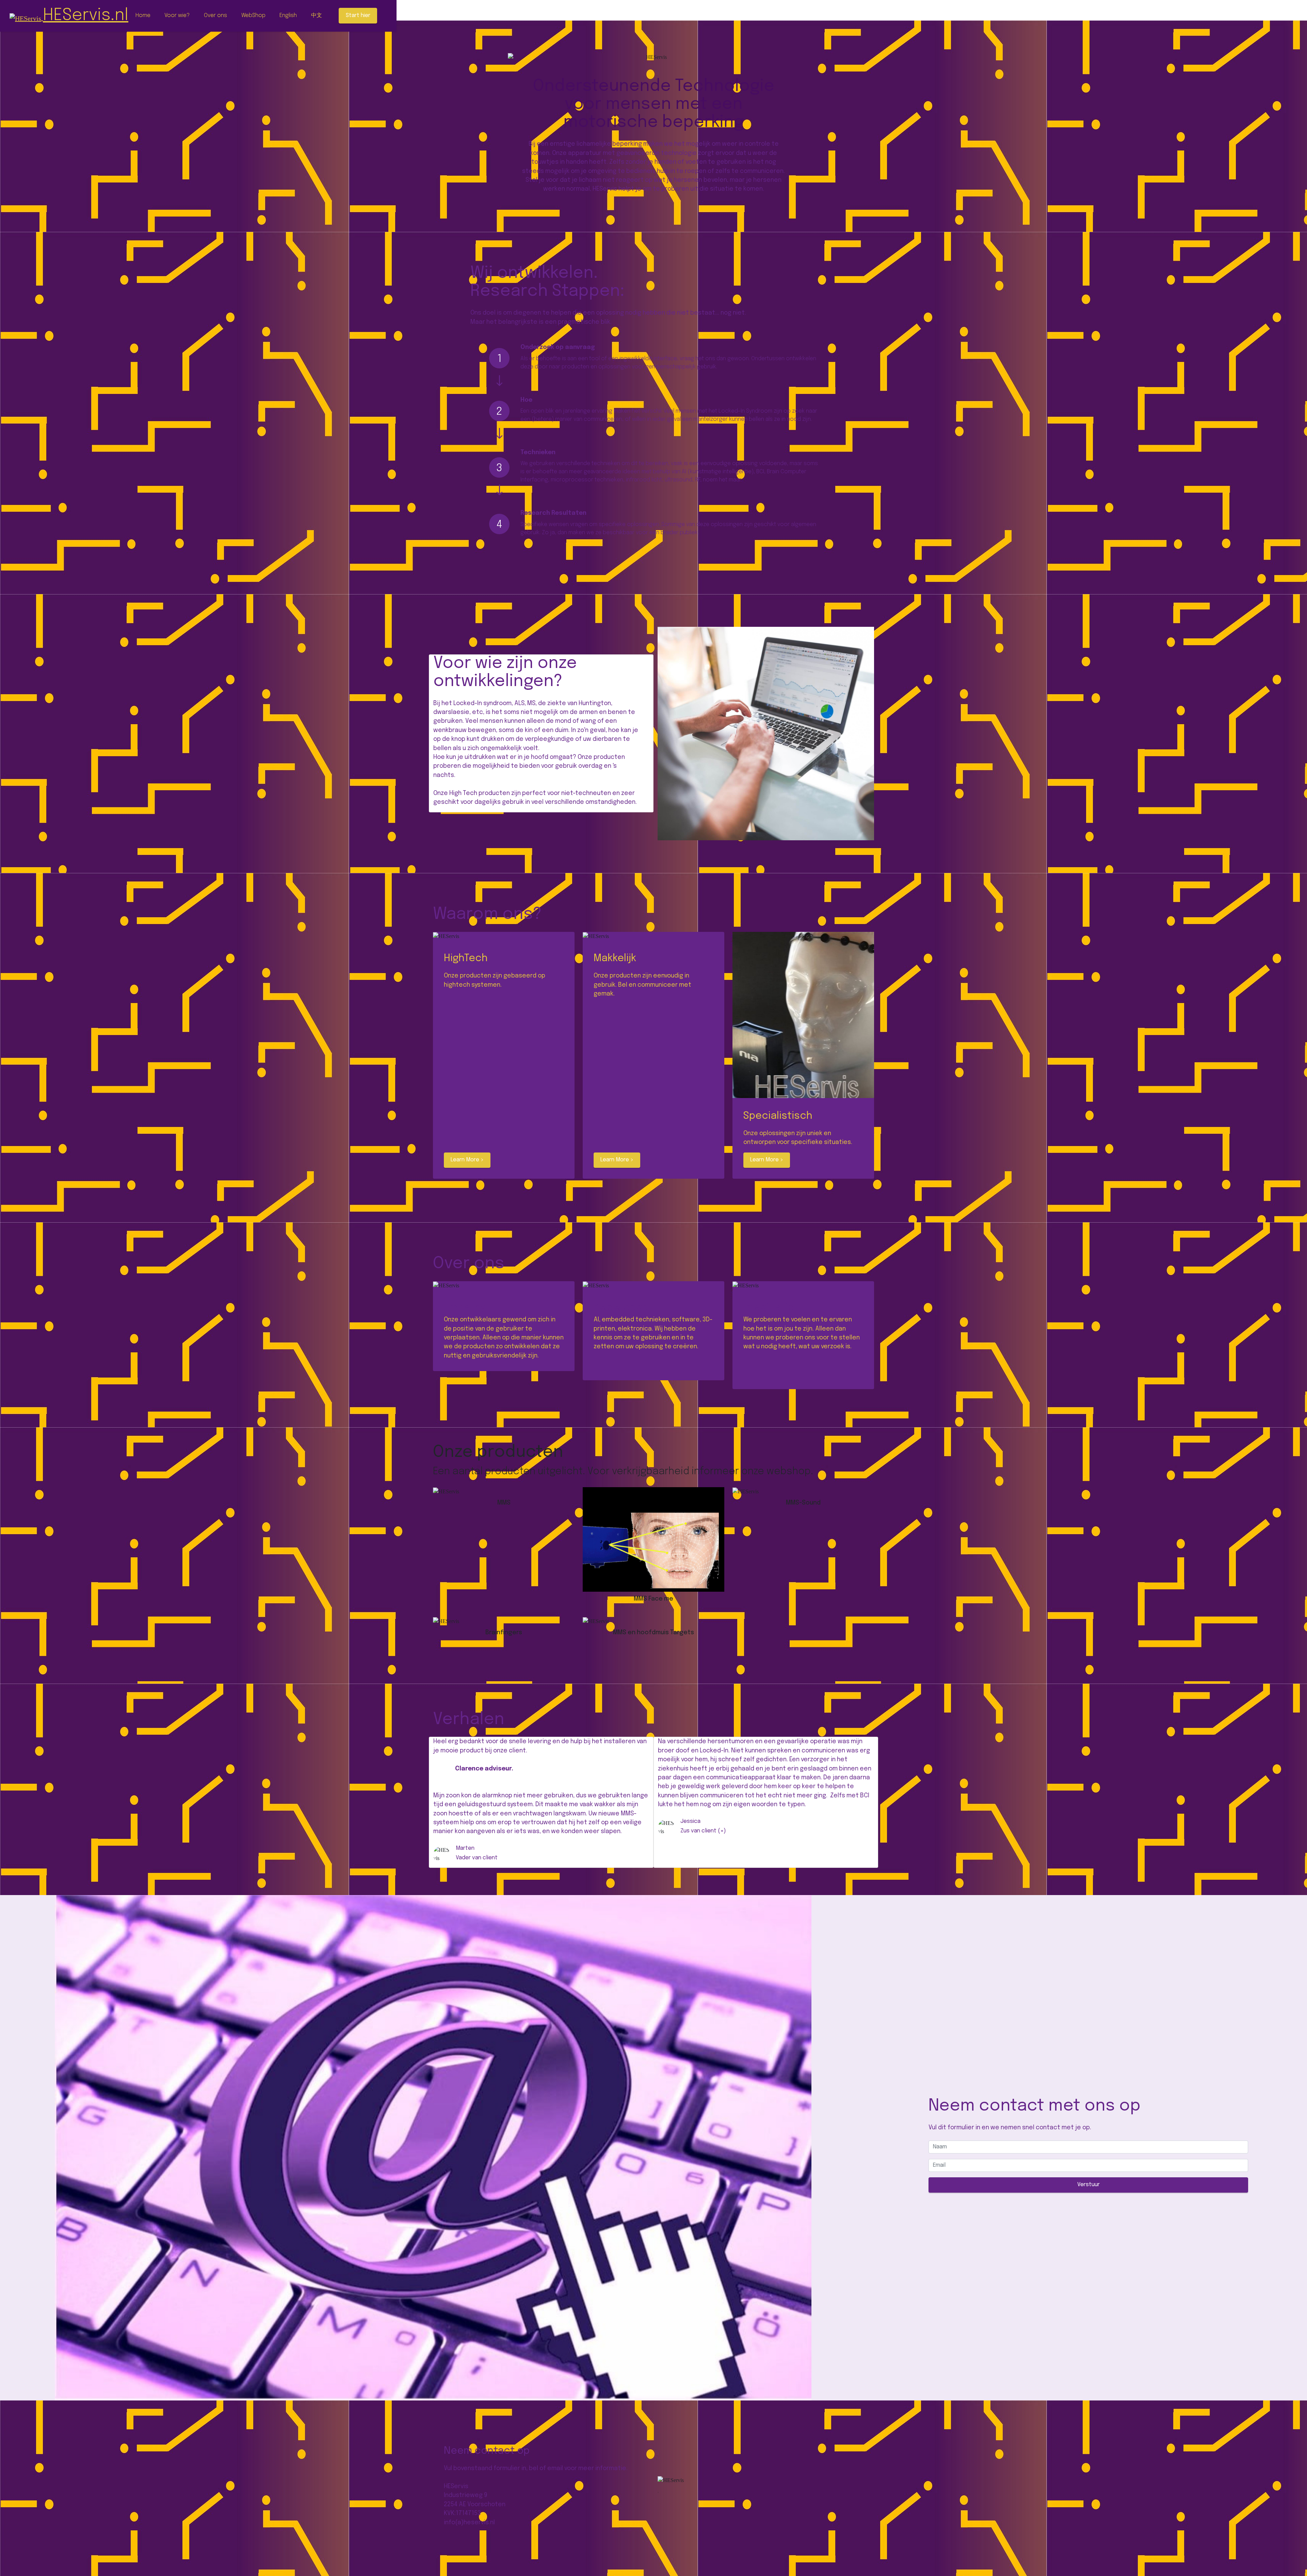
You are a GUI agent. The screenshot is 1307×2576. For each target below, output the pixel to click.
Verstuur (1088, 2185)
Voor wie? (177, 15)
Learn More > (467, 1160)
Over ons (215, 15)
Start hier (358, 15)
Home (143, 15)
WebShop (253, 15)
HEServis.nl (86, 15)
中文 (317, 15)
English (288, 15)
